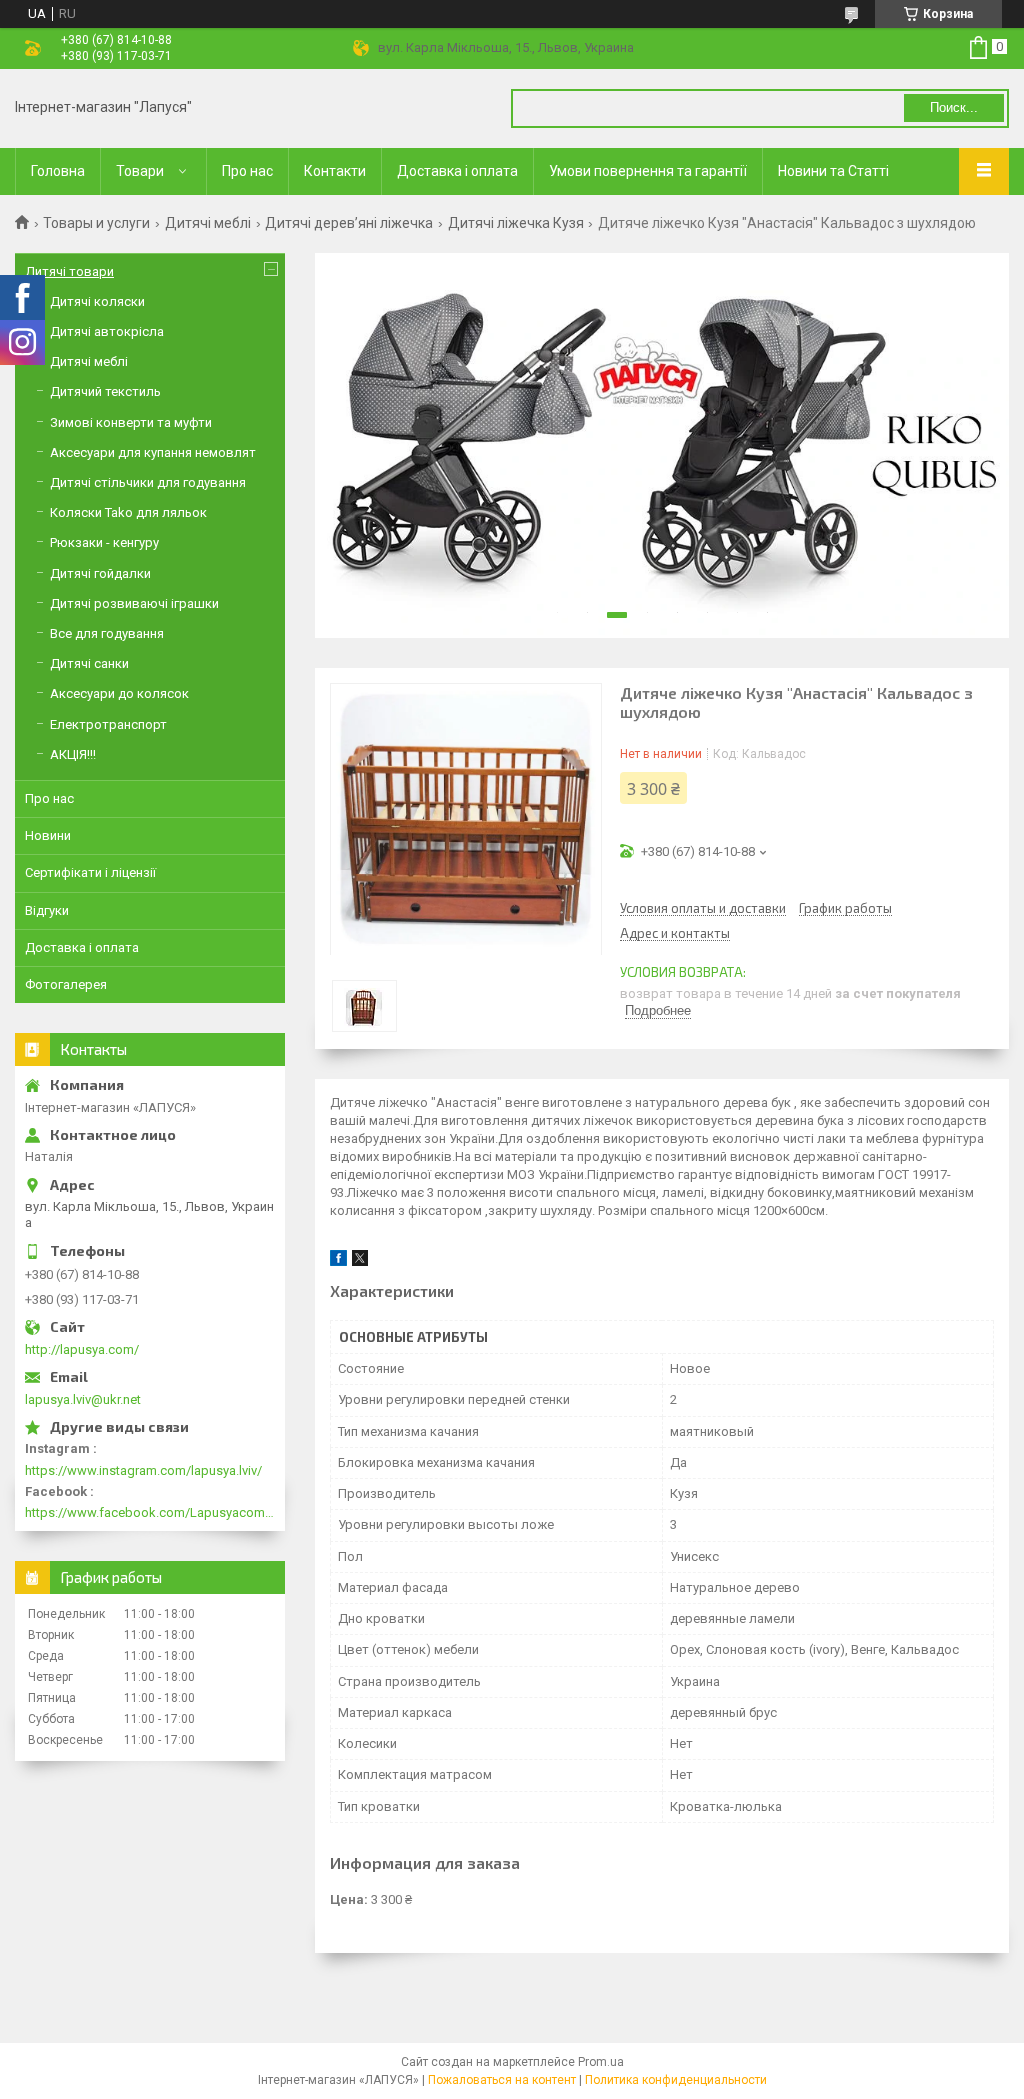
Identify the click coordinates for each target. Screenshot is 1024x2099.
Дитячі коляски (97, 301)
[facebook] (338, 1261)
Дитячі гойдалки (100, 573)
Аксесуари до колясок (119, 693)
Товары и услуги (96, 223)
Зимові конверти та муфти (131, 422)
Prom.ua (601, 2062)
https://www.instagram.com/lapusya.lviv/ (143, 1470)
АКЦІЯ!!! (73, 754)
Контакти (335, 171)
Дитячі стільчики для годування (148, 482)
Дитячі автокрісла (107, 331)
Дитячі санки (89, 663)
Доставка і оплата (457, 171)
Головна (58, 171)
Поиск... (954, 107)
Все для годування (107, 633)
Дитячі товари (69, 271)
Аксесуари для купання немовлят (153, 452)
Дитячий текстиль (105, 391)
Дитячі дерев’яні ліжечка (349, 223)
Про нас (247, 171)
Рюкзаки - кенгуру (104, 542)
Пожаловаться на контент (502, 2080)
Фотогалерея (66, 984)
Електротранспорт (108, 724)
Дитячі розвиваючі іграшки (134, 603)
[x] (360, 1261)
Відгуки (47, 910)
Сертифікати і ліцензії (90, 872)
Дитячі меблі (208, 223)
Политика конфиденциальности (676, 2080)
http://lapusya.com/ (82, 1349)
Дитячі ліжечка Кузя (516, 223)
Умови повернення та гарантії (648, 171)
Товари (140, 171)
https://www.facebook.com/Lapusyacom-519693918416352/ (150, 1512)
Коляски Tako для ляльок (128, 512)
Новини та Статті (833, 171)
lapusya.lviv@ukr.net (83, 1399)
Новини (48, 835)
